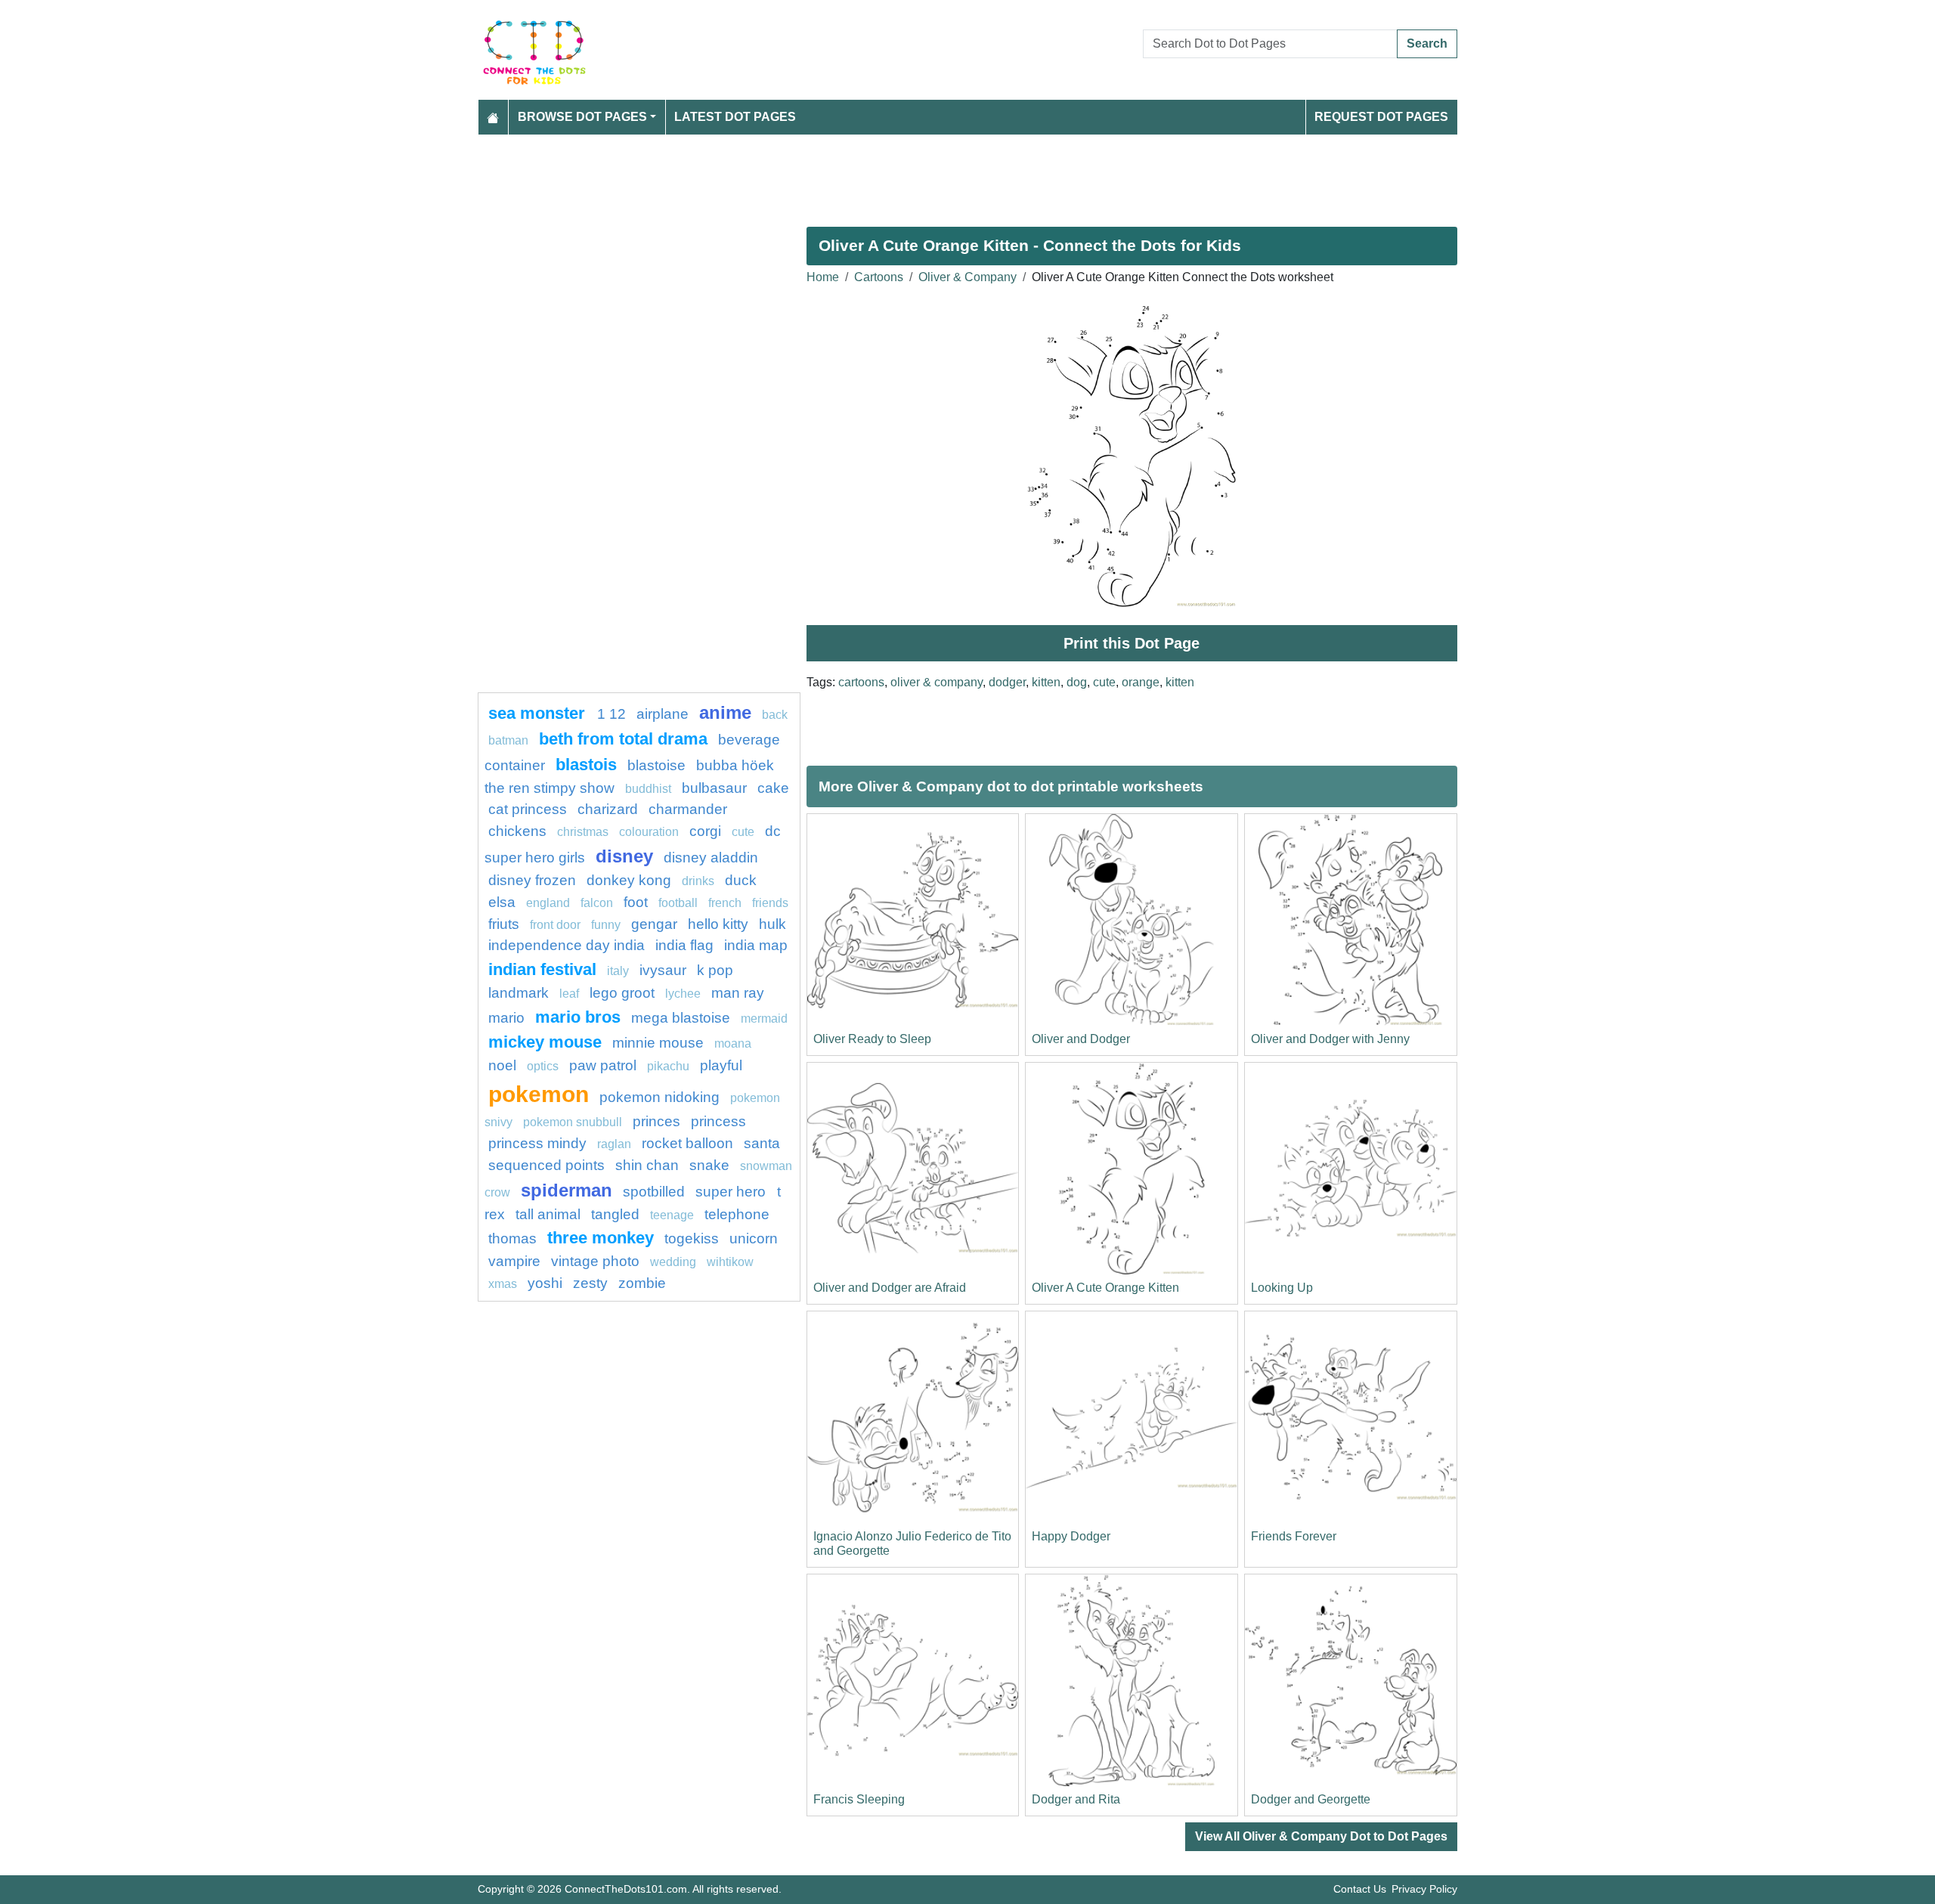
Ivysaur (663, 970)
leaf (569, 994)
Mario (506, 1018)
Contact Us (1360, 1889)
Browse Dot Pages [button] (582, 117)
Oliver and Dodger (1081, 1039)
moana (733, 1043)
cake (773, 788)
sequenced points (546, 1165)
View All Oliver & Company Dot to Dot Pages (1321, 1836)
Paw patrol (603, 1065)
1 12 (611, 714)
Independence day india (567, 945)
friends (770, 903)
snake (709, 1165)
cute (1104, 682)
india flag (684, 945)
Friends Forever (1294, 1536)
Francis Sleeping (859, 1799)
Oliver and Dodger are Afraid (890, 1288)
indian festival (542, 969)
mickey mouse (545, 1042)
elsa (502, 902)
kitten (1046, 682)
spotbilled (654, 1192)
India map (756, 945)
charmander (688, 809)
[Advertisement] (931, 175)
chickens (517, 831)
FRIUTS (504, 924)
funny (606, 925)
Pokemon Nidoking (659, 1097)
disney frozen (532, 880)
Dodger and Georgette (1311, 1799)
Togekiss (692, 1238)
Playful (721, 1065)
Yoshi (545, 1283)
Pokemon (539, 1094)
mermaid (764, 1019)
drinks (698, 881)
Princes (656, 1121)
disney (624, 856)
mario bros (578, 1017)
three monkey (601, 1238)
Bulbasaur (714, 788)
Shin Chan (647, 1165)
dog (1077, 682)
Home (823, 277)
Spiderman (567, 1190)
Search (1427, 43)
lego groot (622, 993)
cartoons (861, 682)
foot (636, 902)
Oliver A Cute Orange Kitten (1105, 1288)
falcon (597, 903)
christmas (583, 832)
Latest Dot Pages (735, 117)
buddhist (648, 789)
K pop (715, 970)
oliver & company (937, 682)
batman (508, 740)
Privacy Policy (1424, 1889)
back (775, 715)
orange (1141, 682)
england (548, 903)
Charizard (608, 809)
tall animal (548, 1214)
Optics (543, 1066)
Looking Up (1282, 1288)
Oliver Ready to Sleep (872, 1039)
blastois (586, 765)
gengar (654, 924)
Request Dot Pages (1381, 117)
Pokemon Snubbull (573, 1122)
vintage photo (595, 1261)
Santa (762, 1143)
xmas (503, 1284)
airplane (663, 714)
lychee (683, 994)
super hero (732, 1192)
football (678, 903)
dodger (1007, 682)
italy (618, 971)
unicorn (754, 1238)
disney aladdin (711, 858)
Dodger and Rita (1076, 1799)
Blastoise (656, 765)
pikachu (668, 1066)
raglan (614, 1144)
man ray (738, 993)
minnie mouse (658, 1043)
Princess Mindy (537, 1143)
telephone (737, 1214)
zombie (642, 1283)
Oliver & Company (967, 277)
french (725, 903)
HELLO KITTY (718, 924)
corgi (705, 831)
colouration (649, 832)
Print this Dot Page (1132, 643)
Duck (741, 880)
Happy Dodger (1071, 1536)
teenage (672, 1215)
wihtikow (730, 1262)
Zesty (590, 1283)
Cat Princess (528, 809)
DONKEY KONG (629, 880)
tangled (615, 1214)
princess (718, 1121)
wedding (673, 1262)
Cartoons (879, 277)
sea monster (539, 713)
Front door (555, 925)
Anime (725, 712)
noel (502, 1065)
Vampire (514, 1261)
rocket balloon (687, 1143)
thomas (512, 1238)
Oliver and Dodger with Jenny (1330, 1039)
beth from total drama (623, 739)
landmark (519, 993)
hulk (772, 924)
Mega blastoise (681, 1018)
